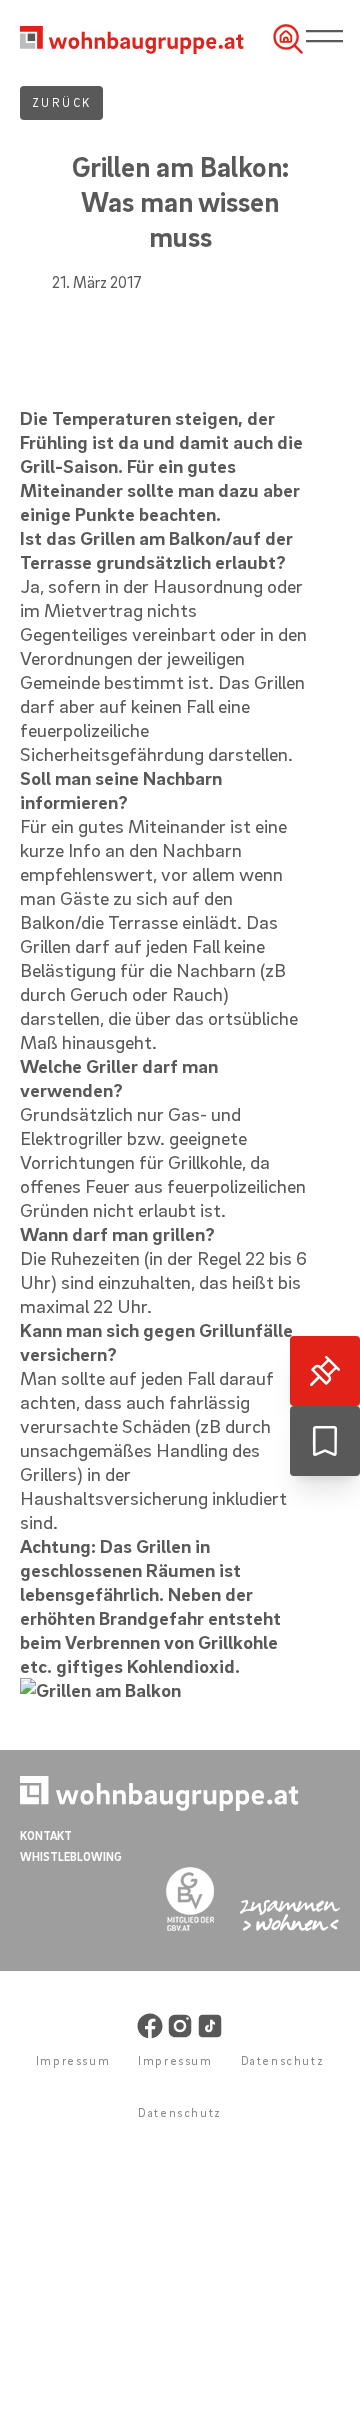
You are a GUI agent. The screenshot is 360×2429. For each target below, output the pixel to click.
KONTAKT (46, 1835)
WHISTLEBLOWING (71, 1856)
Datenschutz (283, 2060)
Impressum (73, 2060)
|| (329, 37)
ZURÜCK (61, 102)
